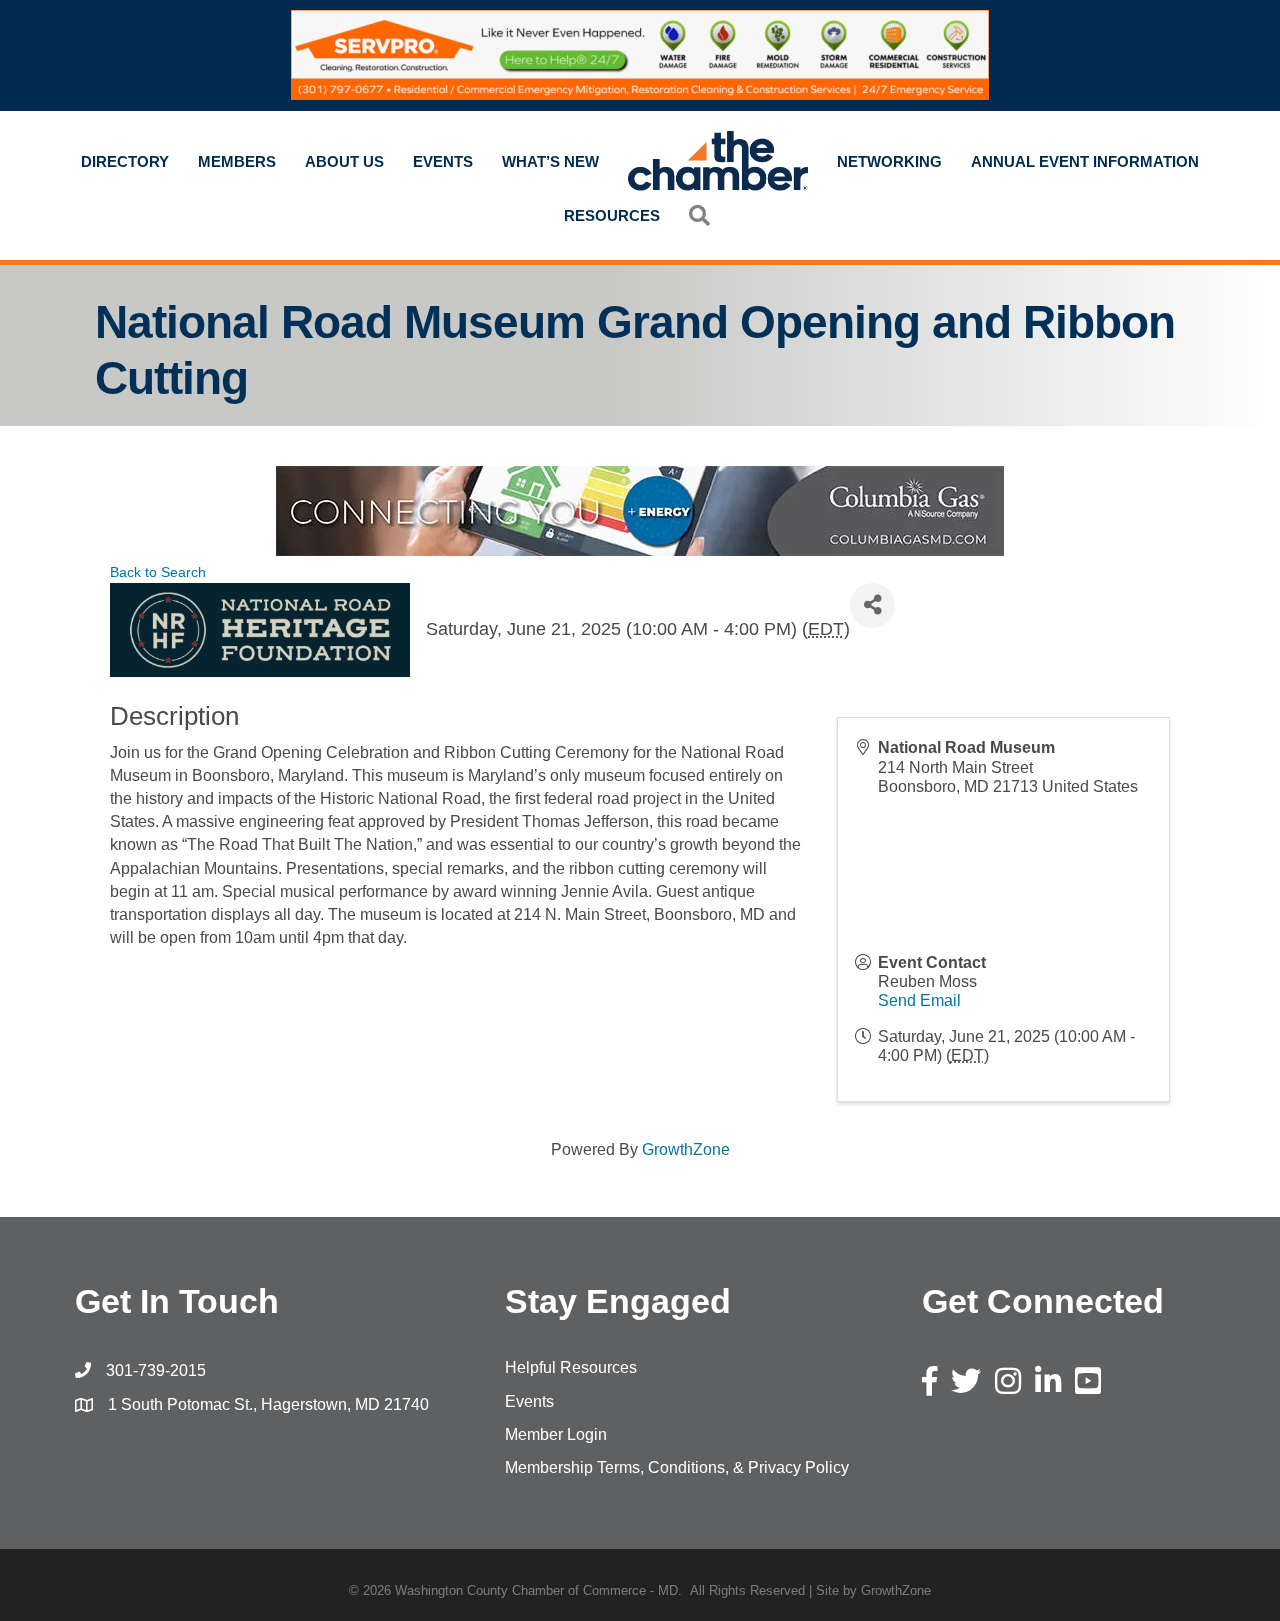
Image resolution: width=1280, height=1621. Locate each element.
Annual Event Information (1085, 161)
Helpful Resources (571, 1367)
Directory (125, 161)
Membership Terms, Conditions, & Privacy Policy (677, 1467)
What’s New (550, 161)
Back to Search (158, 572)
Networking (889, 161)
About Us (344, 161)
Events (443, 161)
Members (237, 161)
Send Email (919, 1000)
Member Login (556, 1434)
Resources (612, 215)
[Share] (872, 605)
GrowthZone (686, 1149)
